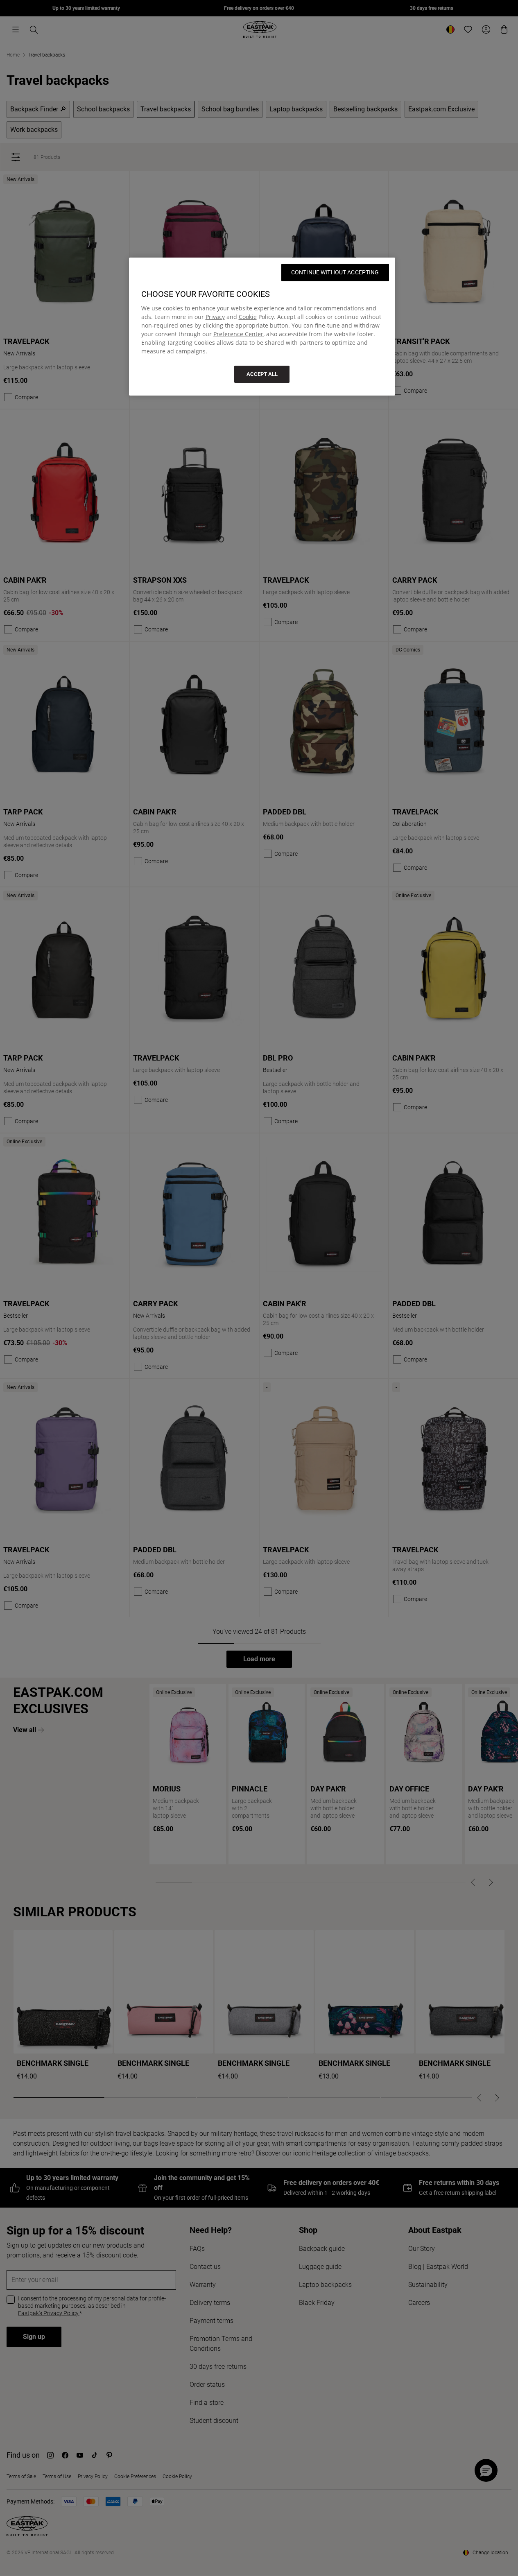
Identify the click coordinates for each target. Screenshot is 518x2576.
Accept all (262, 374)
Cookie (248, 317)
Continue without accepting (335, 272)
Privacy (215, 317)
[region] (262, 327)
